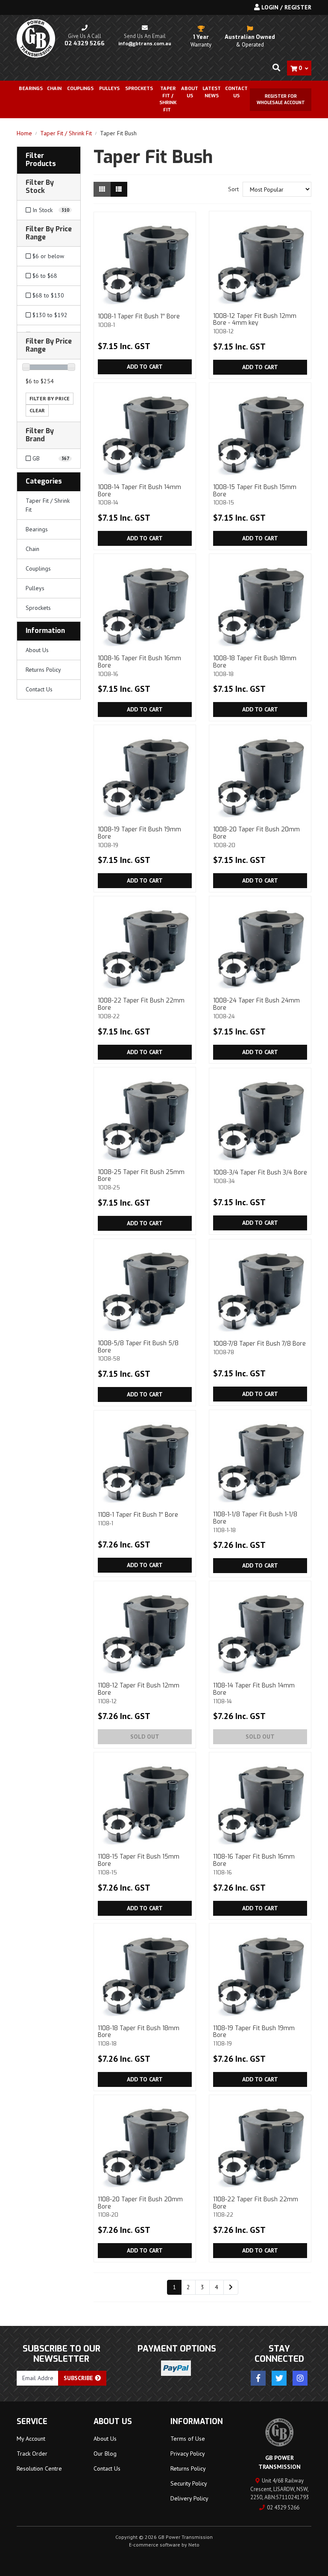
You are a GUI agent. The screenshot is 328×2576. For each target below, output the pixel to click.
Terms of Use (188, 2439)
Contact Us (236, 92)
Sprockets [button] (139, 89)
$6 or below (47, 256)
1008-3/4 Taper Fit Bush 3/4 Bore (260, 1176)
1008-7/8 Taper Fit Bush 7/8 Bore (259, 1348)
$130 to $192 (49, 315)
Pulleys (35, 588)
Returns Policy (43, 670)
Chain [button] (54, 89)
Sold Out (145, 1737)
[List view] (119, 189)
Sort (233, 189)
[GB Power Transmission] (36, 38)
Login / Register (286, 7)
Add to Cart (145, 367)
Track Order (32, 2454)
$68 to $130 (47, 295)
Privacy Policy (188, 2454)
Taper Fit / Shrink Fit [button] (168, 99)
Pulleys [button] (109, 89)
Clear (37, 410)
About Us (190, 92)
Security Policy (189, 2483)
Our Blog (105, 2454)
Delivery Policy (189, 2498)
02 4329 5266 (283, 2508)
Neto (194, 2545)
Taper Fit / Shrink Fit (48, 505)
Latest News (212, 92)
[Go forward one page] (231, 2288)
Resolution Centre (39, 2468)
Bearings (31, 89)
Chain (32, 549)
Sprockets (38, 608)
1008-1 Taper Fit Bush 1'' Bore (139, 320)
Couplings (38, 568)
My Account (31, 2439)
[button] (49, 160)
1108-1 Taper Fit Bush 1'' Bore (138, 1519)
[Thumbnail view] (102, 189)
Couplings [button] (80, 89)
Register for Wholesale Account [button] (281, 99)
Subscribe (79, 2378)
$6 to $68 (44, 276)
